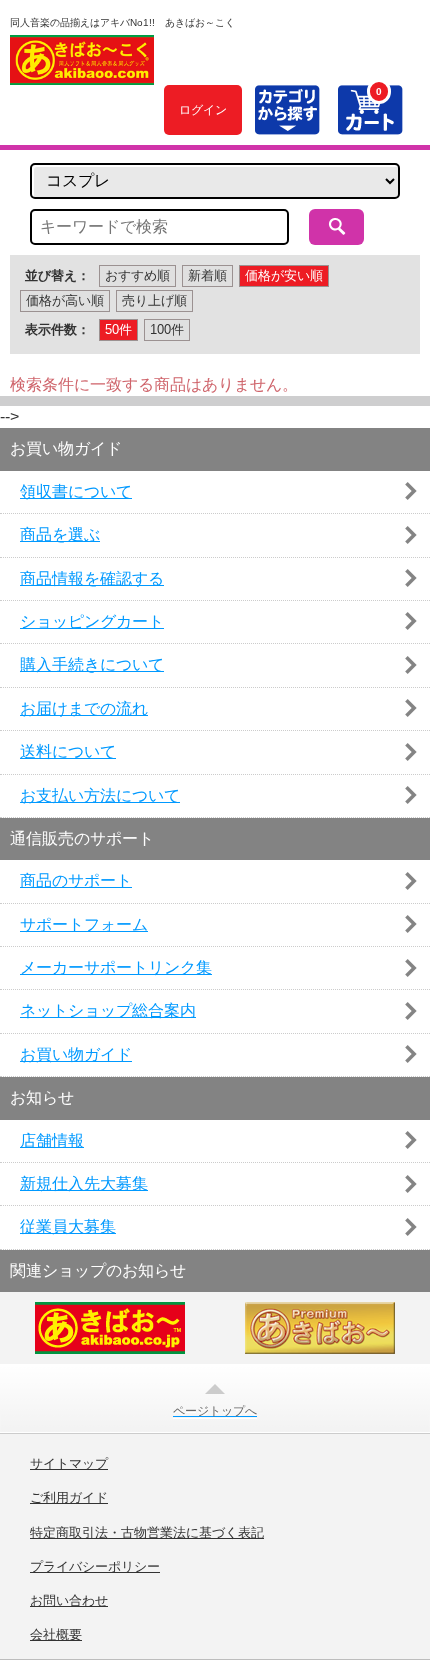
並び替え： (57, 275)
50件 (118, 329)
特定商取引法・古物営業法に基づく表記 (147, 1533)
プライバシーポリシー (95, 1567)
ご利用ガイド (69, 1498)
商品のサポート (76, 880)
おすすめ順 (137, 275)
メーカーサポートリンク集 (116, 967)
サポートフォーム (84, 924)
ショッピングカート (92, 621)
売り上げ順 (154, 300)
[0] (369, 123)
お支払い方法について (100, 795)
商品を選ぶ (60, 534)
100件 (167, 329)
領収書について (76, 491)
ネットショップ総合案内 (108, 1010)
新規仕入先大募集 (84, 1183)
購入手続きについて (92, 664)
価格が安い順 (284, 275)
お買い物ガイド (76, 1054)
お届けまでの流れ (84, 708)
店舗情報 (52, 1140)
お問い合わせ (69, 1601)
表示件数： (57, 329)
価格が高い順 (65, 300)
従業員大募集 (68, 1226)
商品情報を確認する (92, 578)
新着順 (207, 275)
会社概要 (56, 1635)
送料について (68, 751)
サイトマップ (69, 1464)
